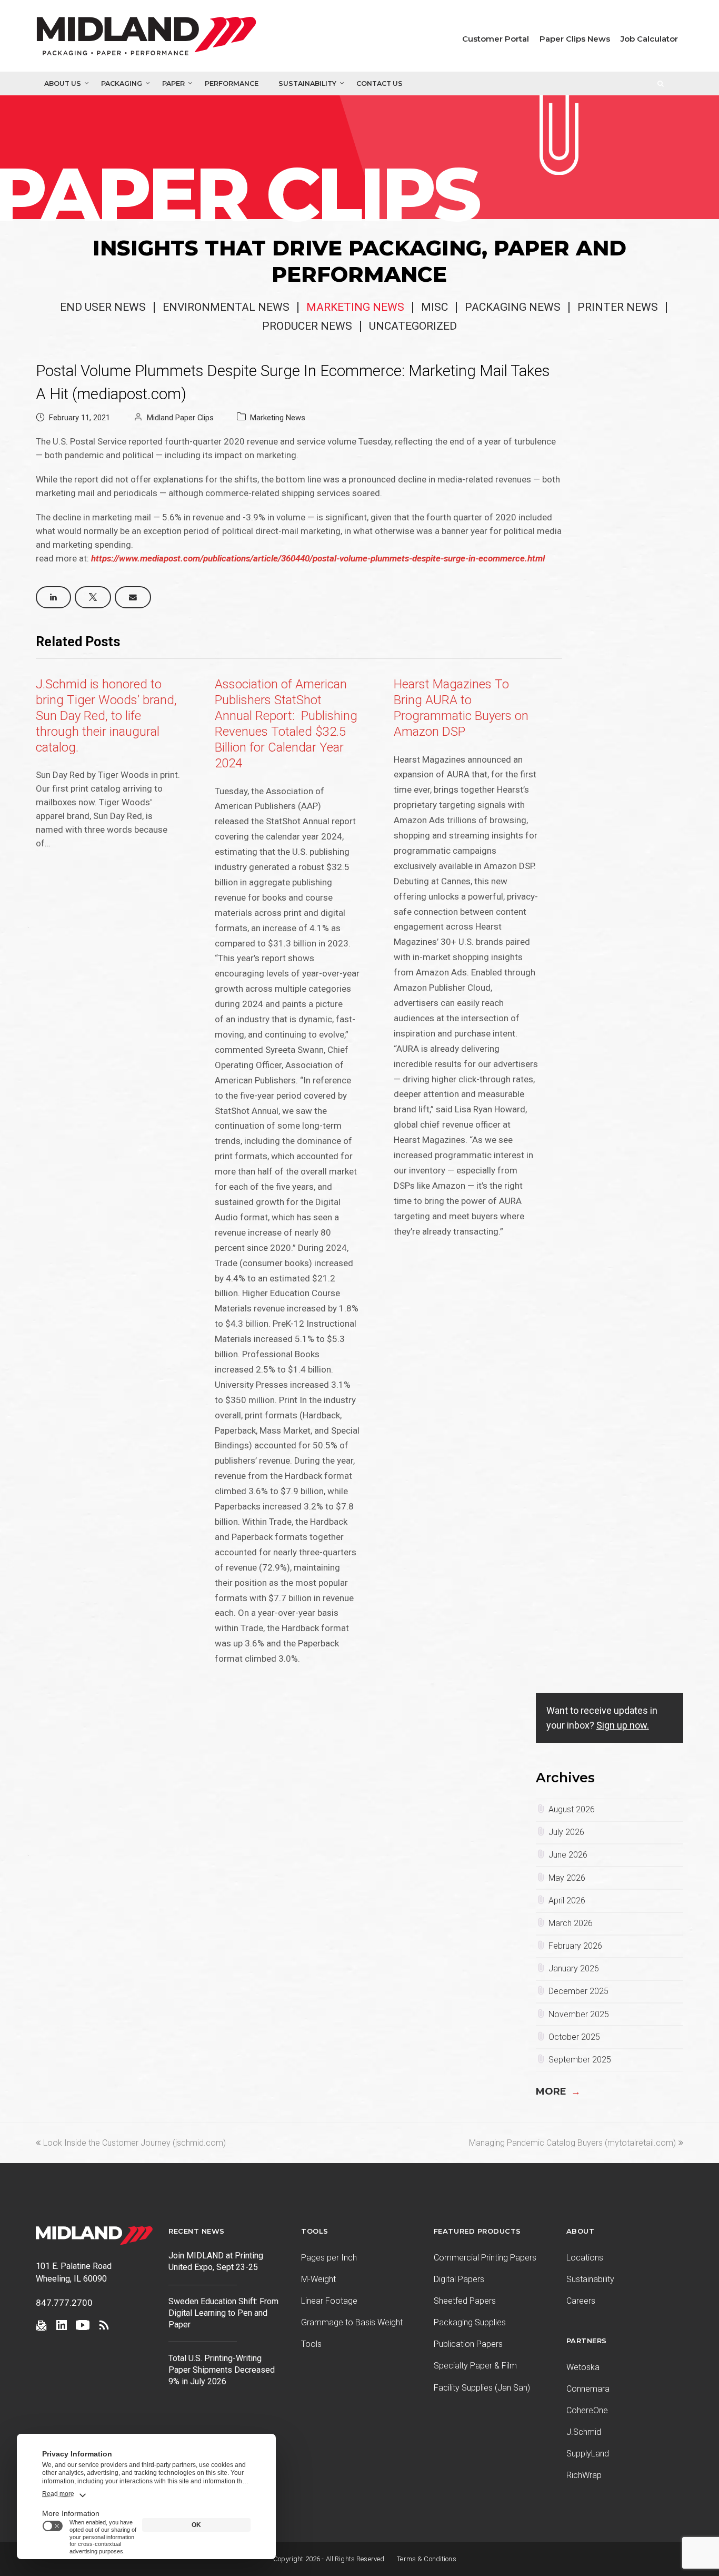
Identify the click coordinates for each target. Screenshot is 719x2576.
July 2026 (566, 1832)
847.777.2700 (64, 2303)
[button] (53, 597)
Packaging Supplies (470, 2322)
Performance (232, 83)
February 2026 (575, 1946)
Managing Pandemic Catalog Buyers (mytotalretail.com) (572, 2143)
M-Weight (318, 2279)
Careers (581, 2301)
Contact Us (380, 83)
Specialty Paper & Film (475, 2366)
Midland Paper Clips (180, 418)
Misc (435, 307)
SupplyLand (588, 2454)
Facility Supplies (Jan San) (482, 2388)
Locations (585, 2258)
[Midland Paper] (157, 38)
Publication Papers (468, 2344)
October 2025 (574, 2037)
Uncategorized (413, 326)
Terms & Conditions (427, 2559)
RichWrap (584, 2475)
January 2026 (574, 1968)
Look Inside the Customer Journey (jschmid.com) (134, 2143)
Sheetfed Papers (465, 2301)
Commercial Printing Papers (485, 2258)
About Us (63, 83)
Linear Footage (329, 2301)
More (558, 2091)
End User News (103, 307)
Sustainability (307, 83)
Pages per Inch (329, 2258)
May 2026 (567, 1878)
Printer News (618, 307)
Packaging (122, 83)
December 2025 (578, 1991)
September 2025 (580, 2060)
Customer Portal (496, 39)
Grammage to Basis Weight (352, 2322)
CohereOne (587, 2410)
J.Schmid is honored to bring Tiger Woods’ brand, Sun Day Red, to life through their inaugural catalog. (106, 716)
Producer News (307, 326)
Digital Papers (459, 2279)
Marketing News (355, 307)
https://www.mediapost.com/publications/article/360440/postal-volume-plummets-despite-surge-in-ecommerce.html (318, 558)
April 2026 (567, 1901)
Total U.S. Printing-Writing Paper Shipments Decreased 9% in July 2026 (222, 2370)
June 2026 (568, 1855)
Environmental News (226, 307)
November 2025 (579, 2014)
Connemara (588, 2389)
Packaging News (513, 307)
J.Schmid (584, 2432)
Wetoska (583, 2367)
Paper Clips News (575, 39)
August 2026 (572, 1809)
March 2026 (571, 1923)
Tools (311, 2344)
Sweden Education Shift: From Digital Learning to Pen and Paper (223, 2313)
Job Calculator (649, 39)
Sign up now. (623, 1725)
